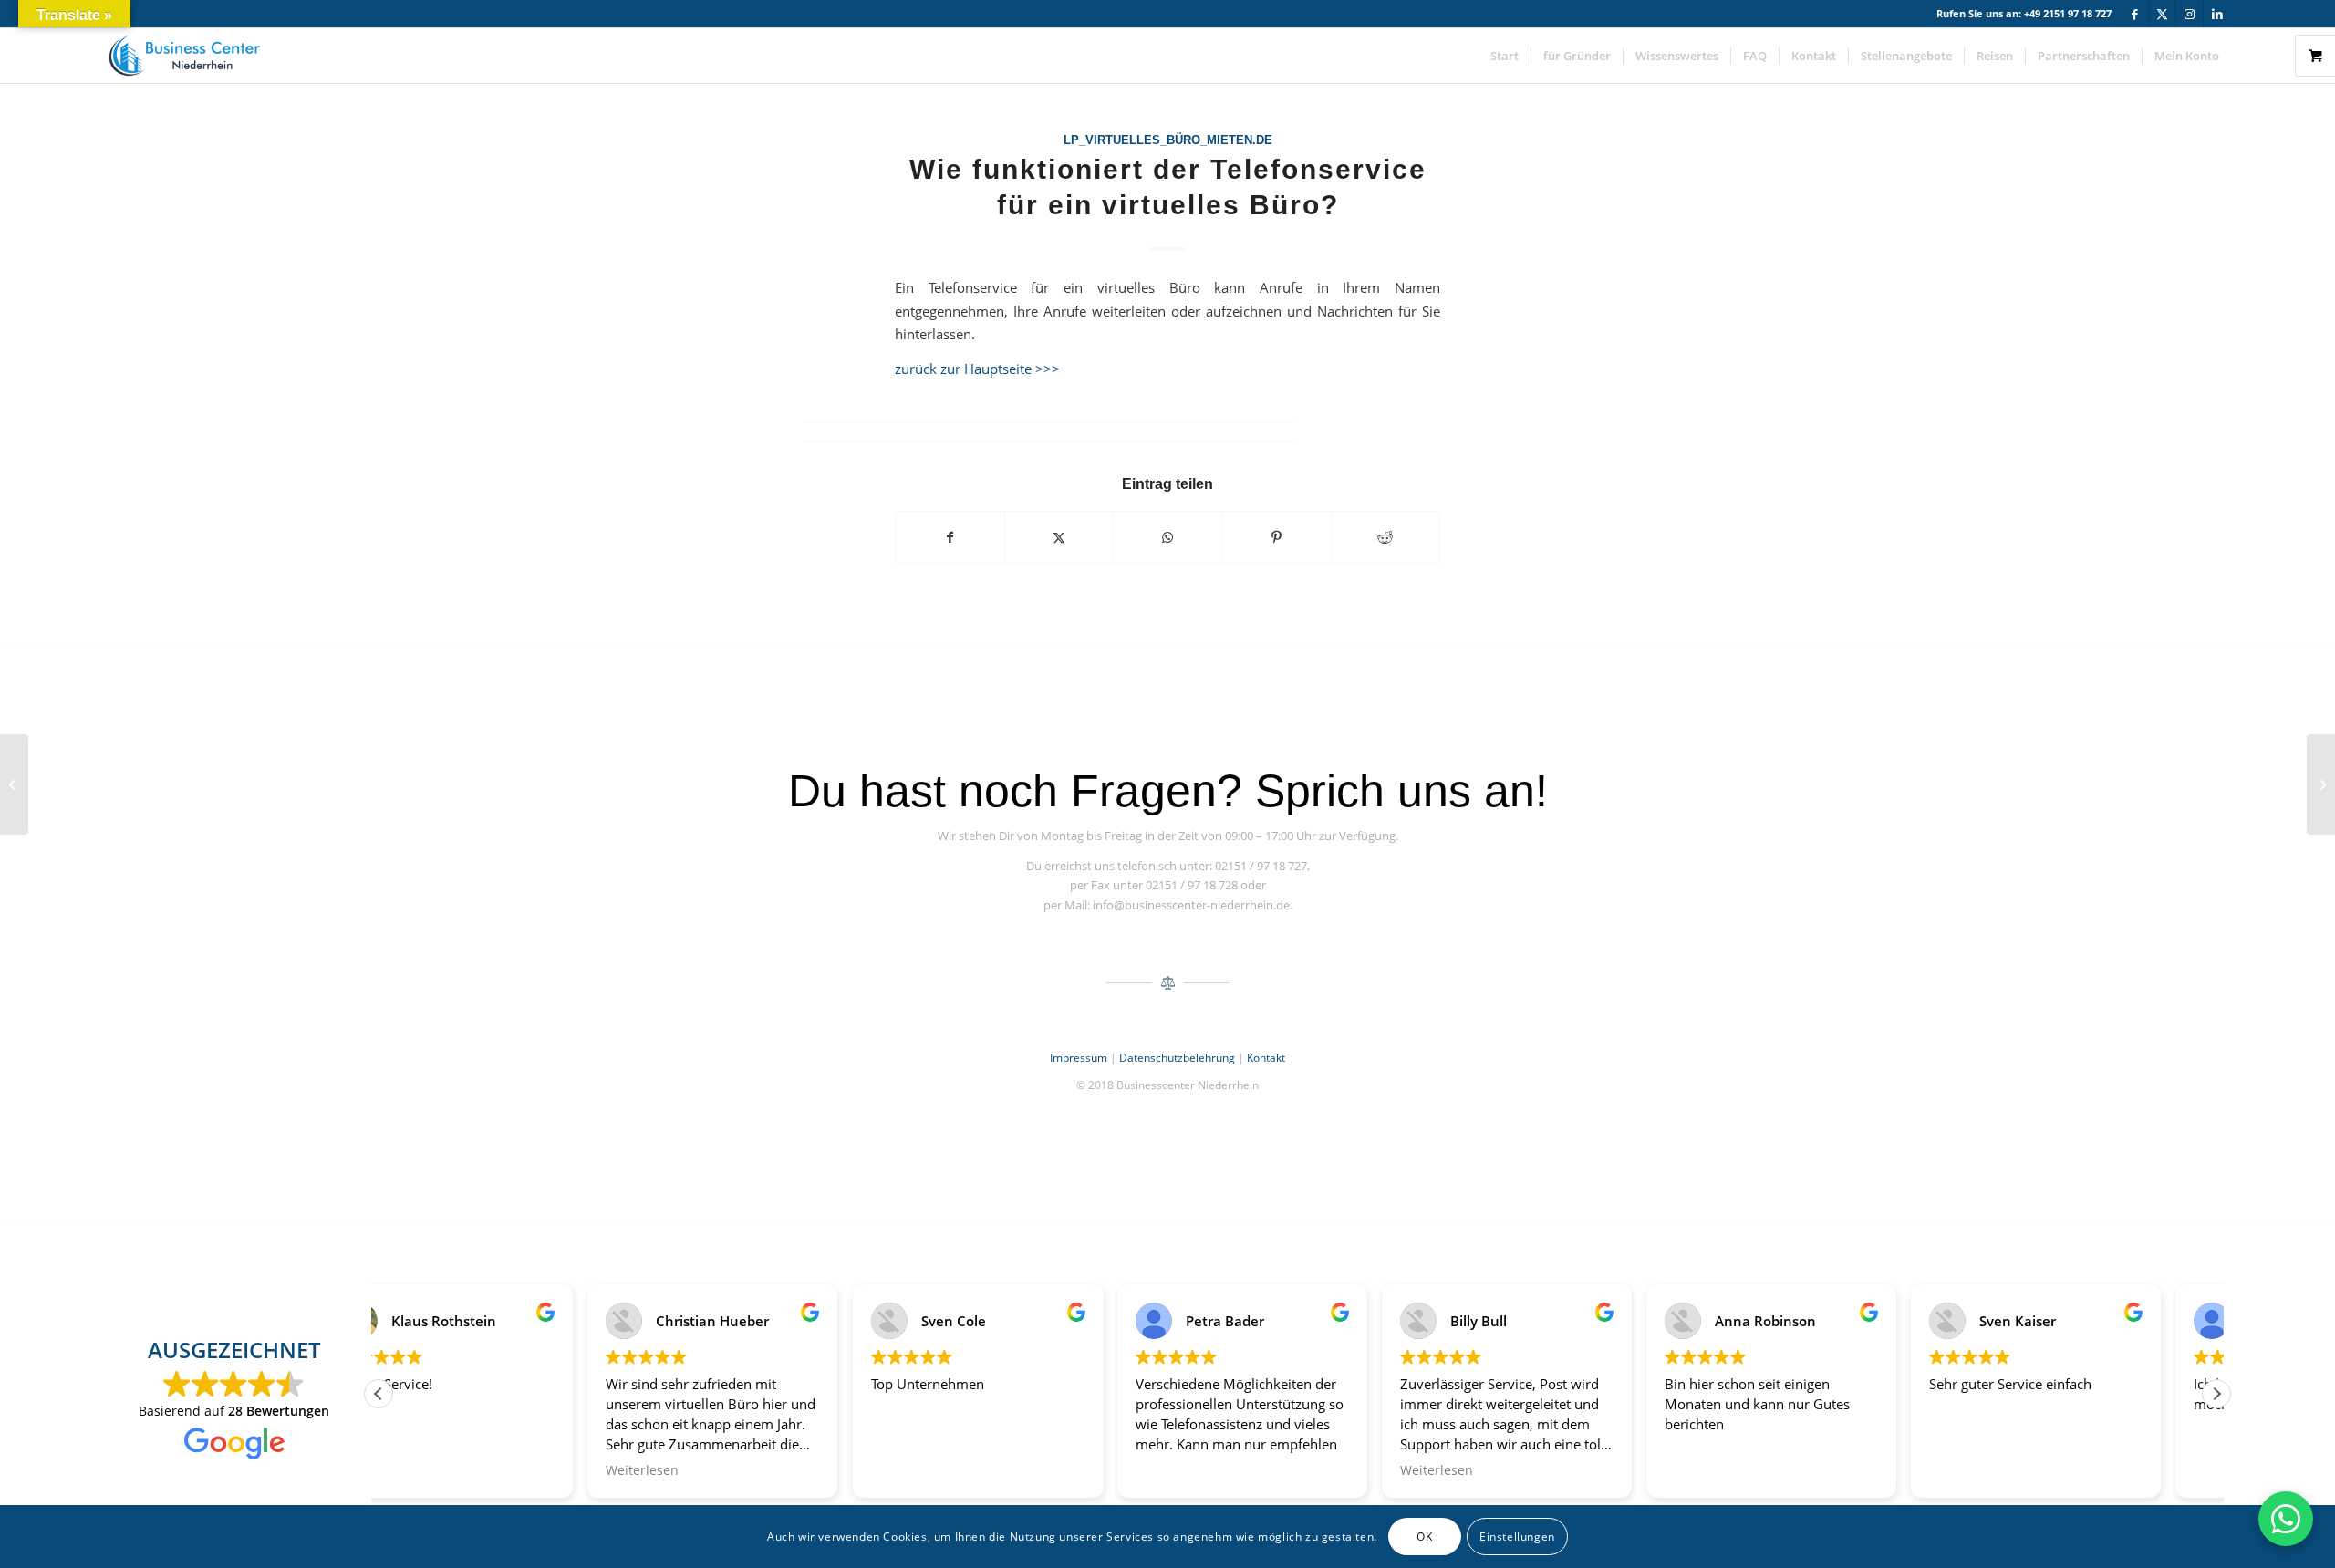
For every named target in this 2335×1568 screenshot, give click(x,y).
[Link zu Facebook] (2135, 14)
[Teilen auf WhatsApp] (1167, 537)
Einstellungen (1517, 1537)
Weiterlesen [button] (433, 1470)
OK (1424, 1537)
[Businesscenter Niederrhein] (184, 56)
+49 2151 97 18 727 (2068, 13)
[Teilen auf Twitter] (1059, 537)
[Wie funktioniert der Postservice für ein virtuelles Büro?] (14, 784)
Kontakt (1266, 1058)
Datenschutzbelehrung (1177, 1058)
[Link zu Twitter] (2162, 14)
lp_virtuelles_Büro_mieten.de (1168, 140)
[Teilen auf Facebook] (950, 537)
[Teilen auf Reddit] (1385, 537)
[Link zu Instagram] (2190, 14)
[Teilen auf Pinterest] (1277, 537)
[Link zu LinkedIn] (2217, 14)
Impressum (1079, 1058)
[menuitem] (1505, 56)
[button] (2216, 1394)
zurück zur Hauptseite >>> (977, 369)
